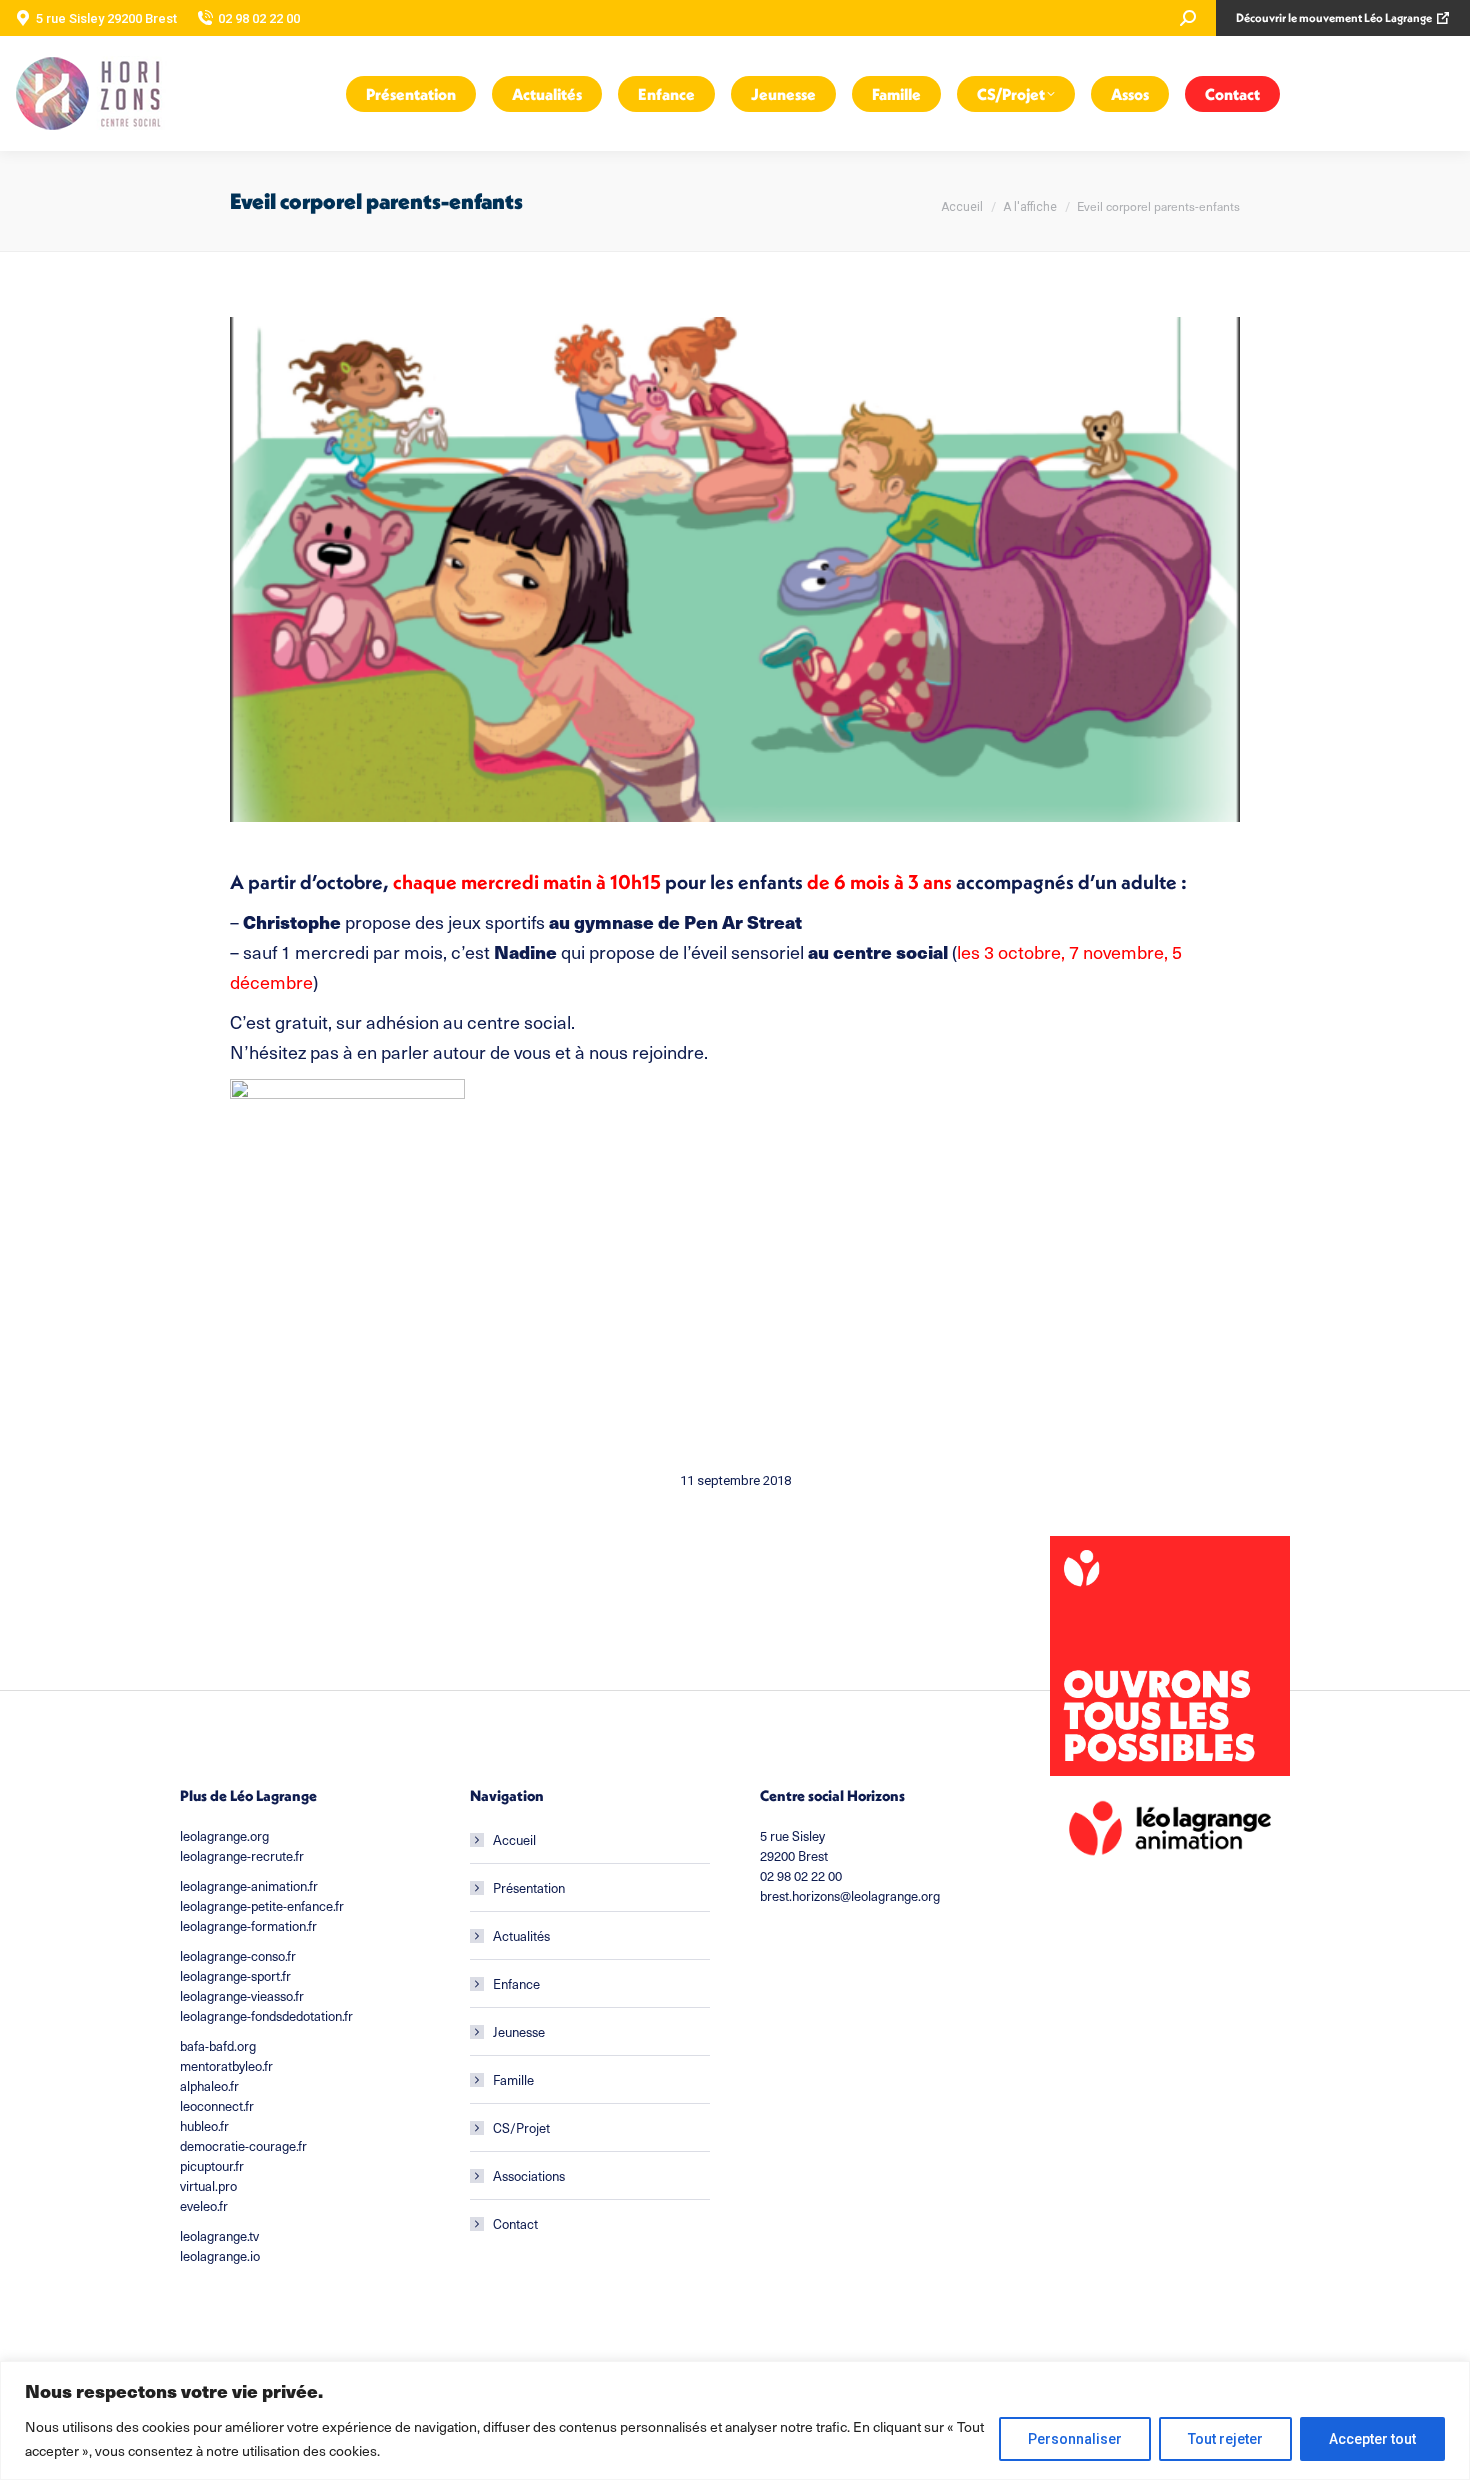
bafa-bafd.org (218, 2045)
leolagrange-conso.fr (238, 1955)
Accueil (514, 1839)
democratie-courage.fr (243, 2145)
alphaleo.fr (209, 2085)
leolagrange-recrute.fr (242, 1855)
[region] (735, 2420)
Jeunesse (519, 2031)
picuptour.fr (212, 2165)
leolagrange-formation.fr (248, 1925)
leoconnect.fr (217, 2105)
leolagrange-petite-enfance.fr (262, 1905)
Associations (529, 2175)
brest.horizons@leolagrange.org (850, 1895)
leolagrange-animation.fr (249, 1885)
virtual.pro (208, 2185)
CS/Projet (521, 2127)
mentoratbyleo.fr (226, 2065)
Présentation (529, 1887)
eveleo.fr (204, 2205)
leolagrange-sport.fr (235, 1975)
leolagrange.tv (219, 2235)
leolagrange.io (220, 2255)
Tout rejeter (1225, 2439)
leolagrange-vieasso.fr (242, 1995)
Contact (515, 2223)
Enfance (516, 1983)
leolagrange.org (224, 1835)
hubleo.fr (204, 2125)
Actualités (521, 1935)
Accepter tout (1372, 2439)
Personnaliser (1075, 2439)
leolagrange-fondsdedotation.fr (266, 2015)
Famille (513, 2079)
